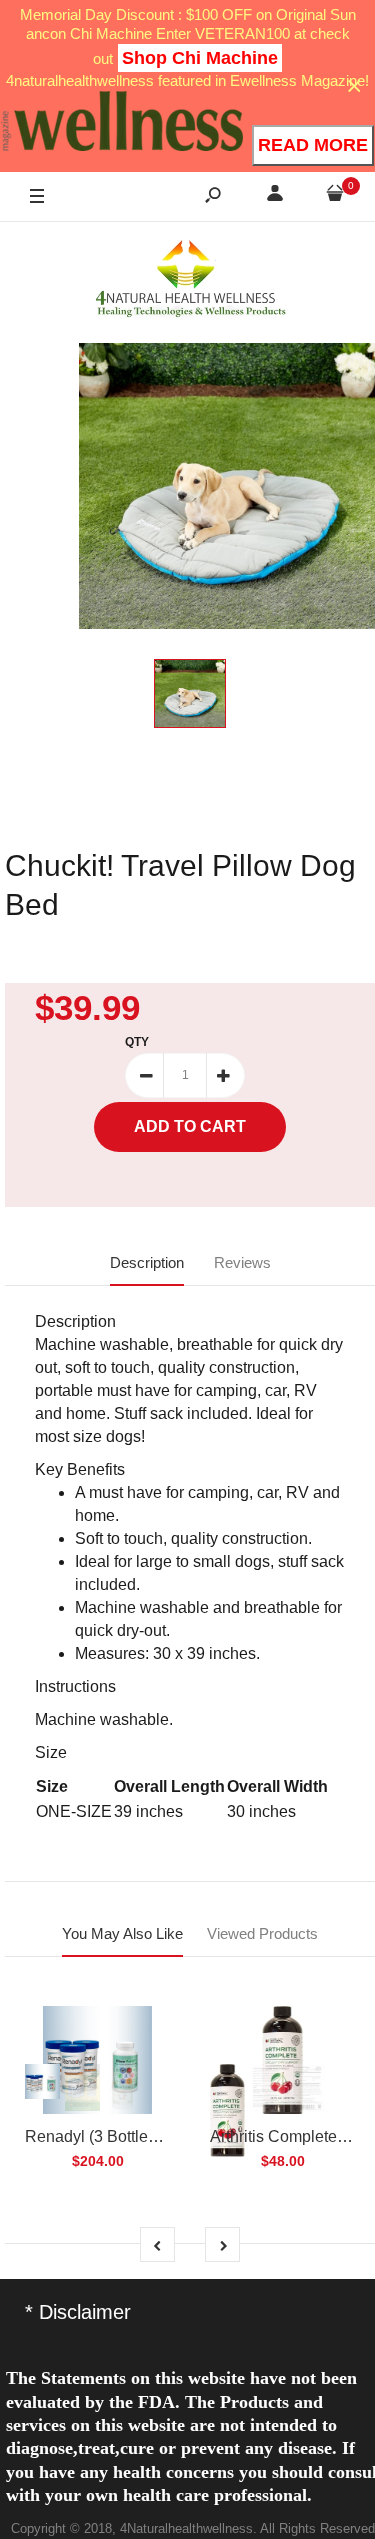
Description (147, 1262)
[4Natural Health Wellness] (190, 280)
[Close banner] (354, 86)
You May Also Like (122, 1933)
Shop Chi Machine (200, 58)
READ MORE (313, 145)
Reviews (242, 1262)
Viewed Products (262, 1933)
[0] (335, 196)
